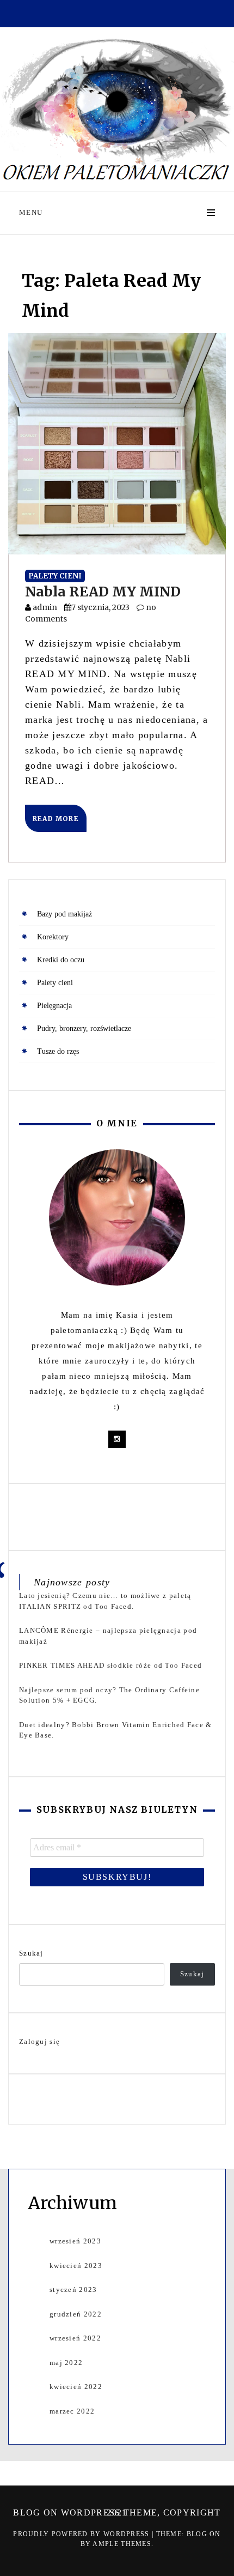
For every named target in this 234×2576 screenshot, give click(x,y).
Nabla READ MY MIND (103, 592)
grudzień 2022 (76, 2314)
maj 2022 (66, 2363)
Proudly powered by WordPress (82, 2534)
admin (45, 607)
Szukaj (31, 1953)
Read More (56, 819)
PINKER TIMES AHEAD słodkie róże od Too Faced (110, 1665)
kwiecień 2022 (76, 2387)
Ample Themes (122, 2544)
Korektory (53, 937)
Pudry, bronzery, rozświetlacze (84, 1028)
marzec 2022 (72, 2411)
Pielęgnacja (54, 1006)
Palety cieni (55, 576)
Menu (31, 212)
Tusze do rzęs (58, 1051)
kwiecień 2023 (76, 2266)
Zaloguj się (39, 2041)
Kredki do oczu (61, 960)
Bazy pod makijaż (64, 914)
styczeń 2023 (73, 2290)
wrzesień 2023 (75, 2241)
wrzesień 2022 (75, 2338)
